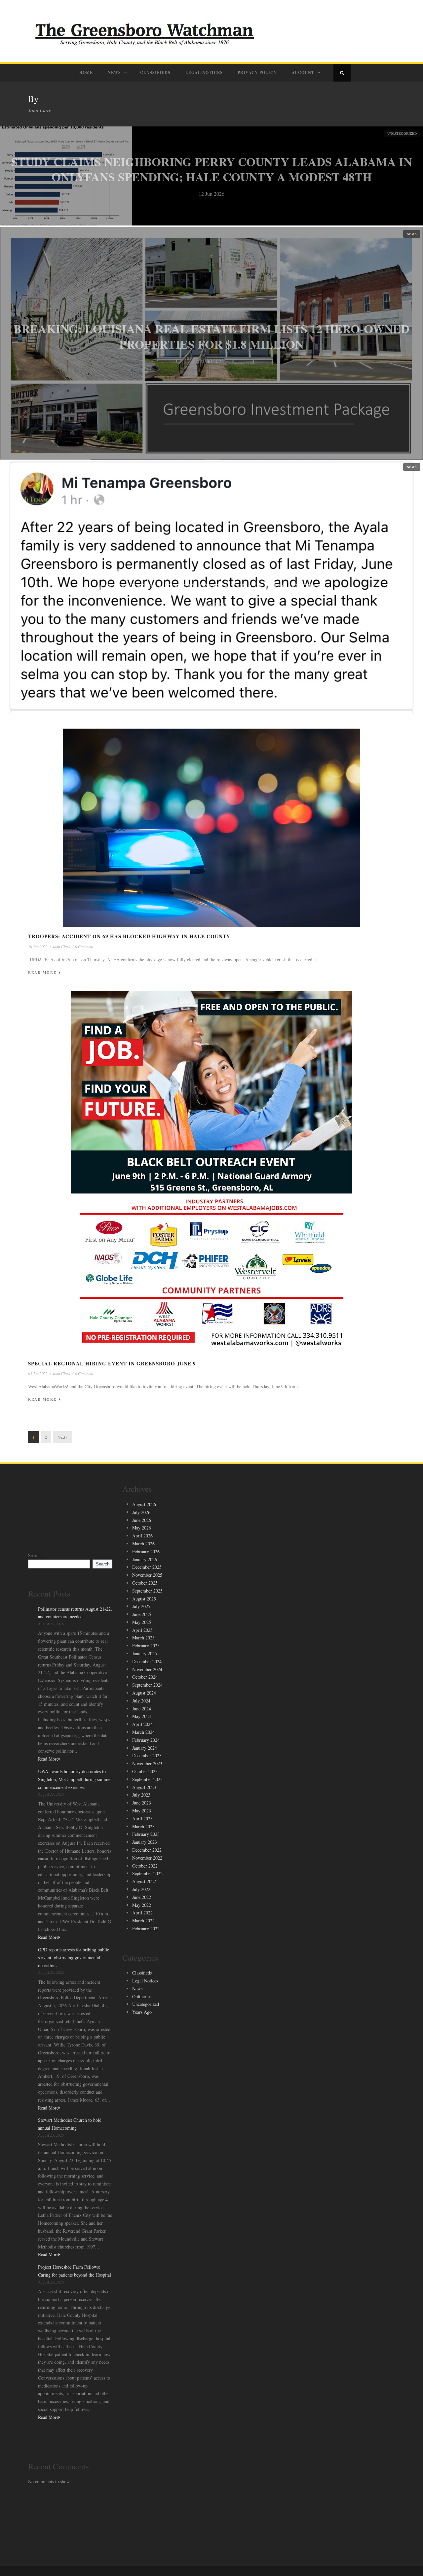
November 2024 (147, 1669)
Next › (62, 1437)
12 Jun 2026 (211, 194)
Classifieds (155, 72)
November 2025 (147, 1575)
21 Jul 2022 (211, 361)
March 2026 (143, 1544)
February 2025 (146, 1646)
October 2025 (145, 1583)
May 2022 (142, 1905)
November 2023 (147, 1763)
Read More (42, 973)
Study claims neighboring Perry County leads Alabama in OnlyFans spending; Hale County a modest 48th (212, 169)
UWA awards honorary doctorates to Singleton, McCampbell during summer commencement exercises (75, 1779)
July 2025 (141, 1606)
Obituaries (142, 1996)
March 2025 (143, 1638)
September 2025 (147, 1591)
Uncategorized (402, 133)
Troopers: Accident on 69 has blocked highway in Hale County (129, 936)
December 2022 (147, 1850)
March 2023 (143, 1826)
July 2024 (141, 1701)
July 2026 (141, 1512)
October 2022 (145, 1866)
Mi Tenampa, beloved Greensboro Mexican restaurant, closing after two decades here (211, 580)
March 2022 (143, 1921)
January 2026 (145, 1559)
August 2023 (144, 1787)
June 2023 (142, 1803)
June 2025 (142, 1614)
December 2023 (147, 1755)
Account (303, 72)
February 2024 (146, 1740)
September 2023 (147, 1779)
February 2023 (146, 1834)
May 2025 (142, 1622)
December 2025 (147, 1567)
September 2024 (147, 1685)
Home (86, 72)
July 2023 (141, 1795)
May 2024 (142, 1716)
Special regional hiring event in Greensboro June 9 (112, 1363)
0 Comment (84, 946)
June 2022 (142, 1897)
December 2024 (147, 1661)
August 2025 (144, 1599)
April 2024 (142, 1724)
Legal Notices (204, 72)
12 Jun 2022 (211, 605)
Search (34, 1555)
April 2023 (142, 1819)
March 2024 (143, 1732)
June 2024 (142, 1709)
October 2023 (145, 1771)
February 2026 (146, 1551)
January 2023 (145, 1842)
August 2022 (144, 1881)
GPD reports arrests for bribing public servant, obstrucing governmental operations (74, 1958)
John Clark (61, 946)
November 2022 (147, 1858)
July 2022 (141, 1889)
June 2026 (142, 1520)
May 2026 (142, 1528)
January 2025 (145, 1653)
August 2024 (144, 1693)
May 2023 (142, 1811)
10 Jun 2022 (38, 946)
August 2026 (144, 1504)
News (114, 72)
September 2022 (147, 1873)
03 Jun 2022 (38, 1373)
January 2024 (145, 1748)
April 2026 (142, 1536)
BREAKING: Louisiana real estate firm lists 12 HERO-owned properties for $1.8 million (211, 336)
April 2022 (142, 1913)
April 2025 (142, 1630)
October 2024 (145, 1677)
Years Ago (142, 2012)
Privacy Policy (257, 72)
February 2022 (146, 1928)
